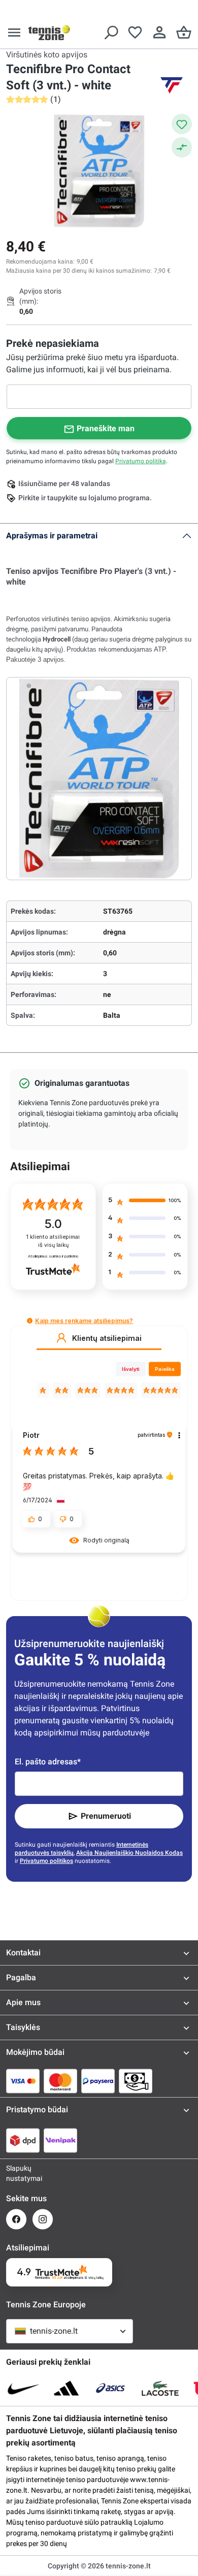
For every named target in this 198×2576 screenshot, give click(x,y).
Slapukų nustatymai (16, 2173)
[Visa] (23, 2081)
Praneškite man (106, 428)
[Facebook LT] (16, 2219)
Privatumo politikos (46, 1861)
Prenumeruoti (106, 1816)
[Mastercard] (60, 2081)
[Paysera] (98, 2081)
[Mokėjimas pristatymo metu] (136, 2081)
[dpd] (23, 2140)
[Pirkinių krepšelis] (184, 33)
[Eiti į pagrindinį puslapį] (49, 33)
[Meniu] (14, 33)
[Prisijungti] (159, 33)
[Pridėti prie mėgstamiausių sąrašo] (182, 124)
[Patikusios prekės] (135, 33)
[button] (30, 1321)
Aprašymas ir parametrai (52, 536)
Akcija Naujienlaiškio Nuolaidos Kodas (129, 1853)
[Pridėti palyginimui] (182, 147)
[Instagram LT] (43, 2219)
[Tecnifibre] (172, 85)
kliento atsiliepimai (53, 1241)
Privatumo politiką (141, 461)
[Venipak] (60, 2140)
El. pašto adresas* (48, 1762)
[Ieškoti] (111, 33)
